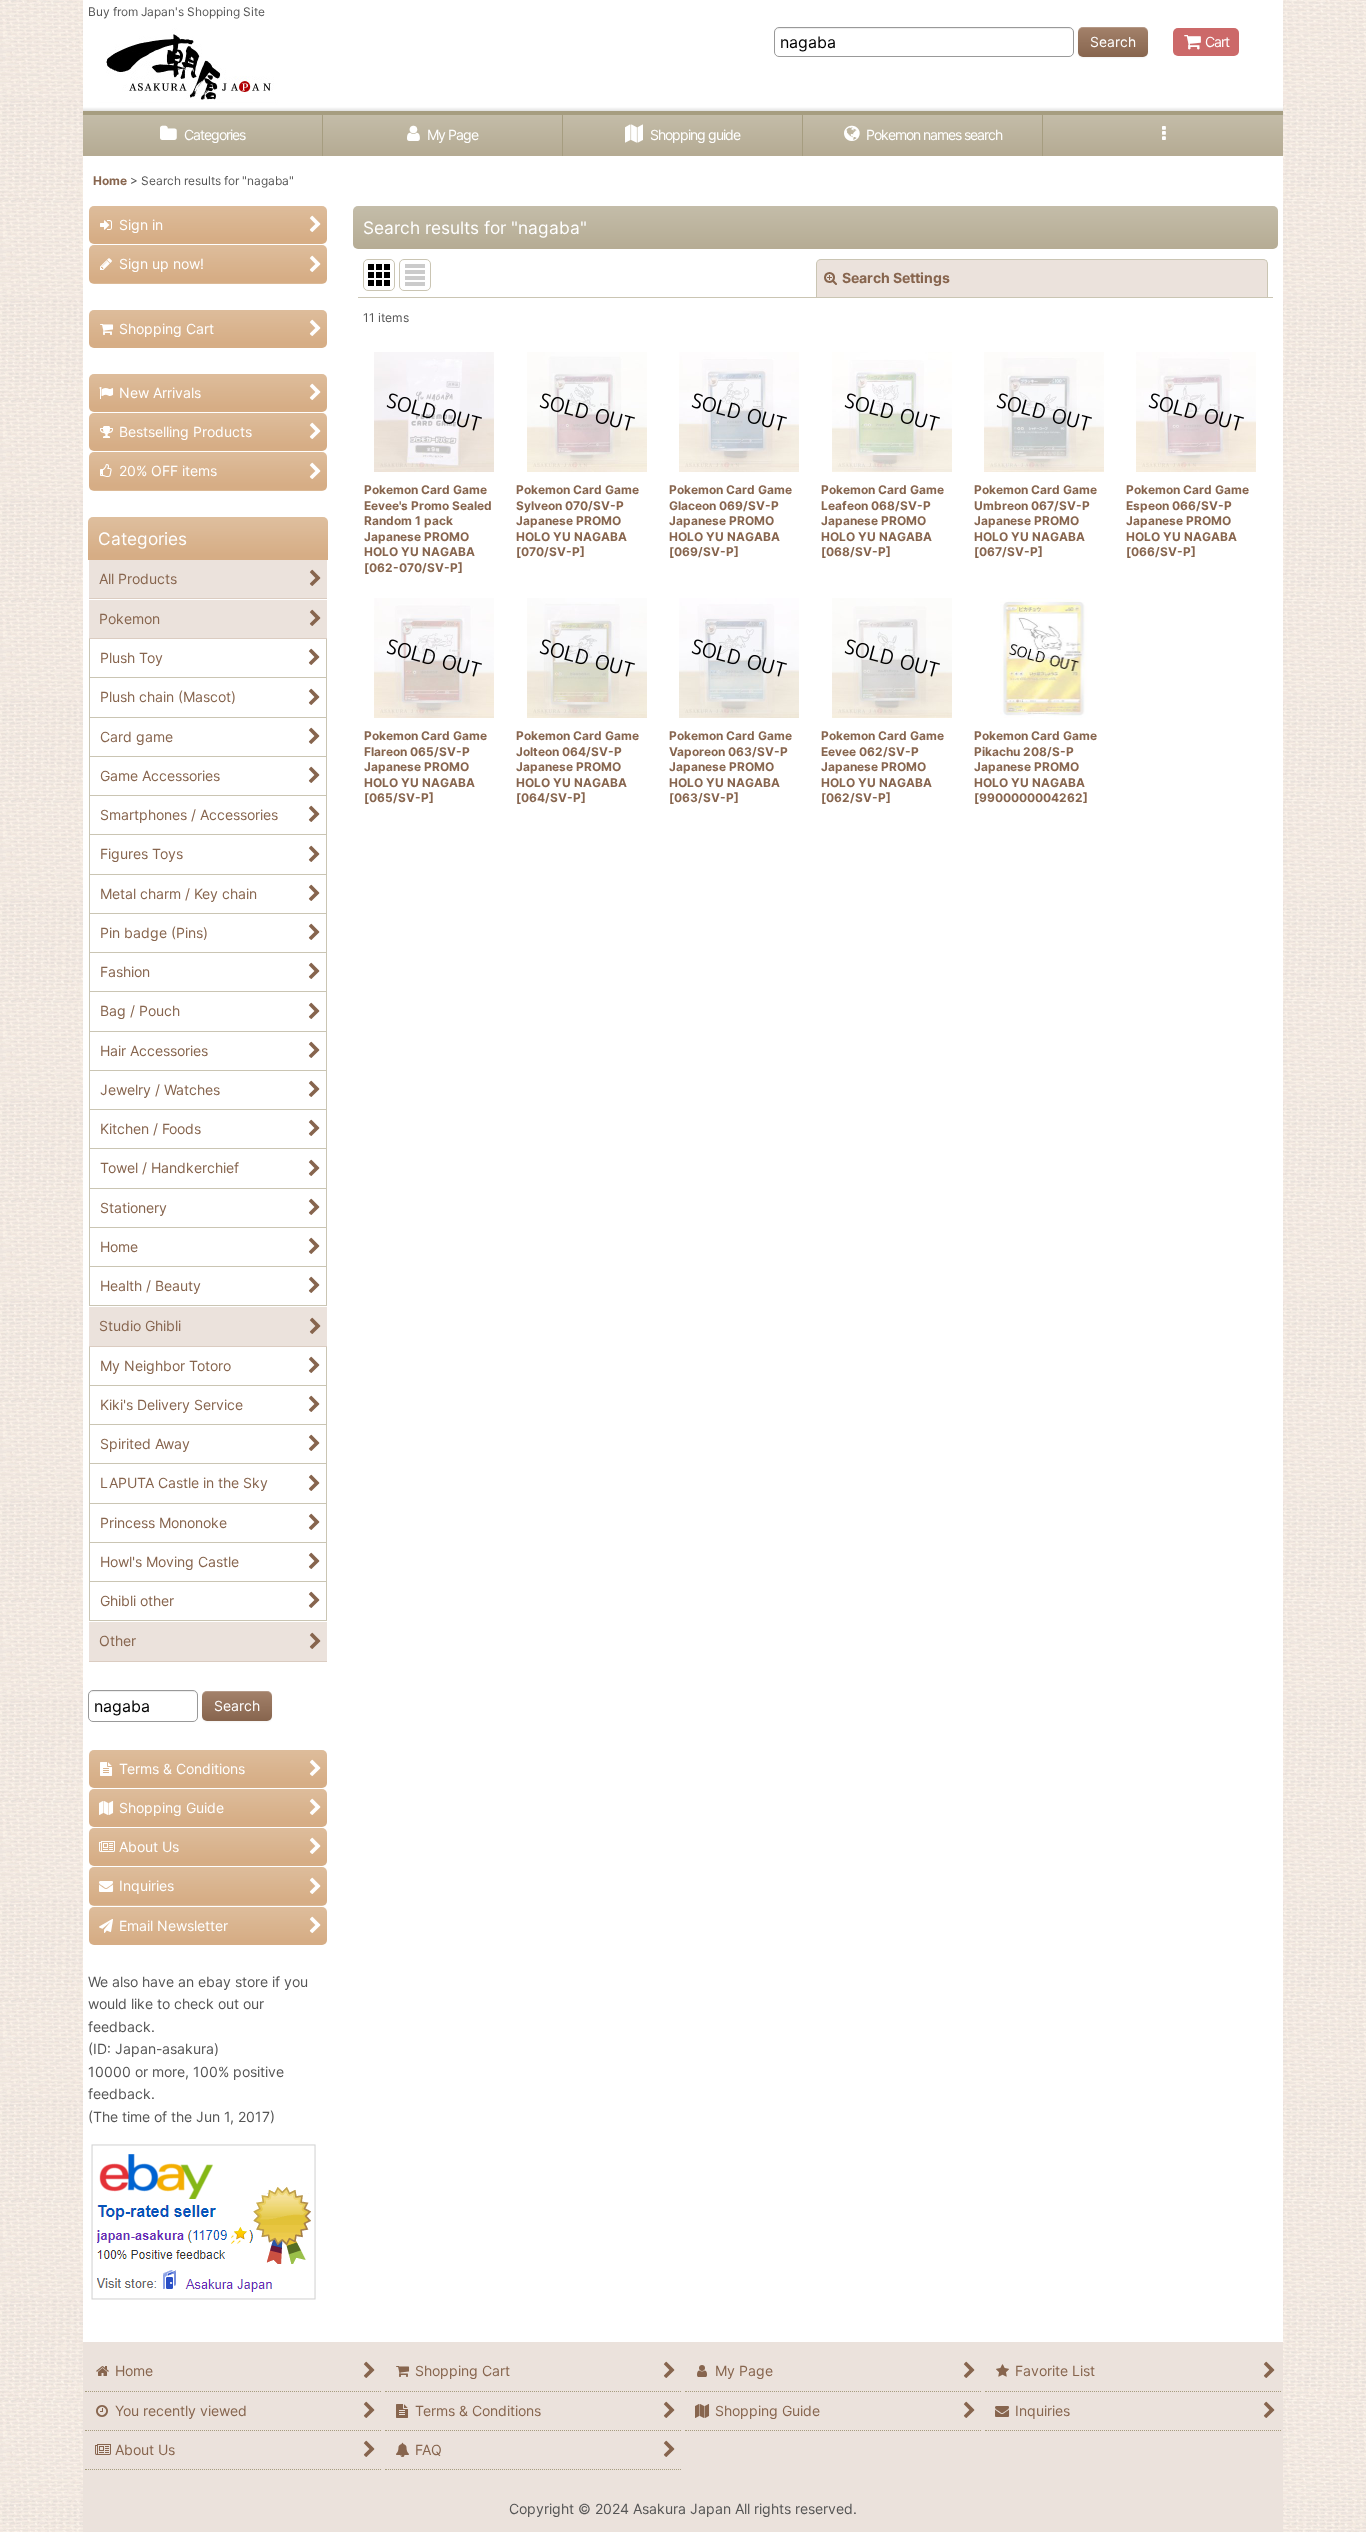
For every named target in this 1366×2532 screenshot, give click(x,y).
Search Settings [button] (896, 277)
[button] (1163, 135)
